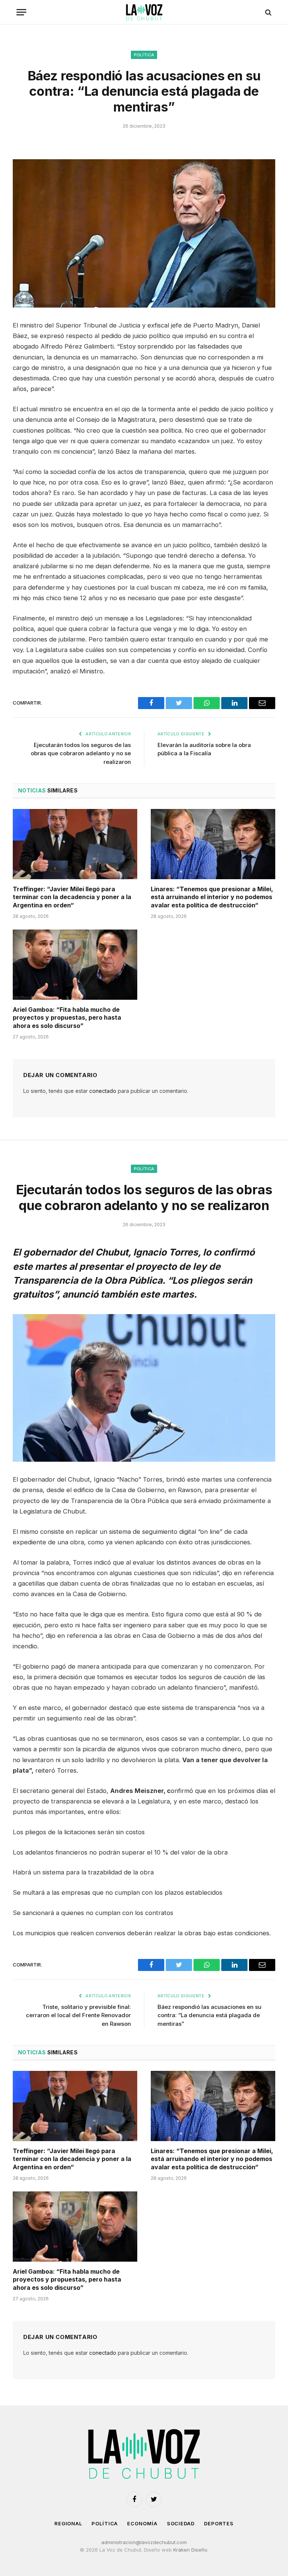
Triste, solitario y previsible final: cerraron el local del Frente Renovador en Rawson (78, 2015)
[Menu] (21, 12)
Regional (68, 2523)
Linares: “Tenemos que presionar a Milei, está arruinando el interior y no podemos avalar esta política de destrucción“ (212, 897)
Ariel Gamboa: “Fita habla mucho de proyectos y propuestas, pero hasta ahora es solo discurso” (67, 1018)
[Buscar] (268, 12)
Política (144, 55)
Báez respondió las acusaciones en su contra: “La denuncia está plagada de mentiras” (209, 2015)
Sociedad (181, 2523)
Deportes (219, 2523)
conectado (103, 1091)
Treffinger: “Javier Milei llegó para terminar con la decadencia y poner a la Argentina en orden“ (72, 897)
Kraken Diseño (190, 2550)
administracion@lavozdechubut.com (144, 2542)
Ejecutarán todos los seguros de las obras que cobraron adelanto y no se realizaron (81, 753)
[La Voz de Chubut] (144, 12)
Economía (142, 2523)
